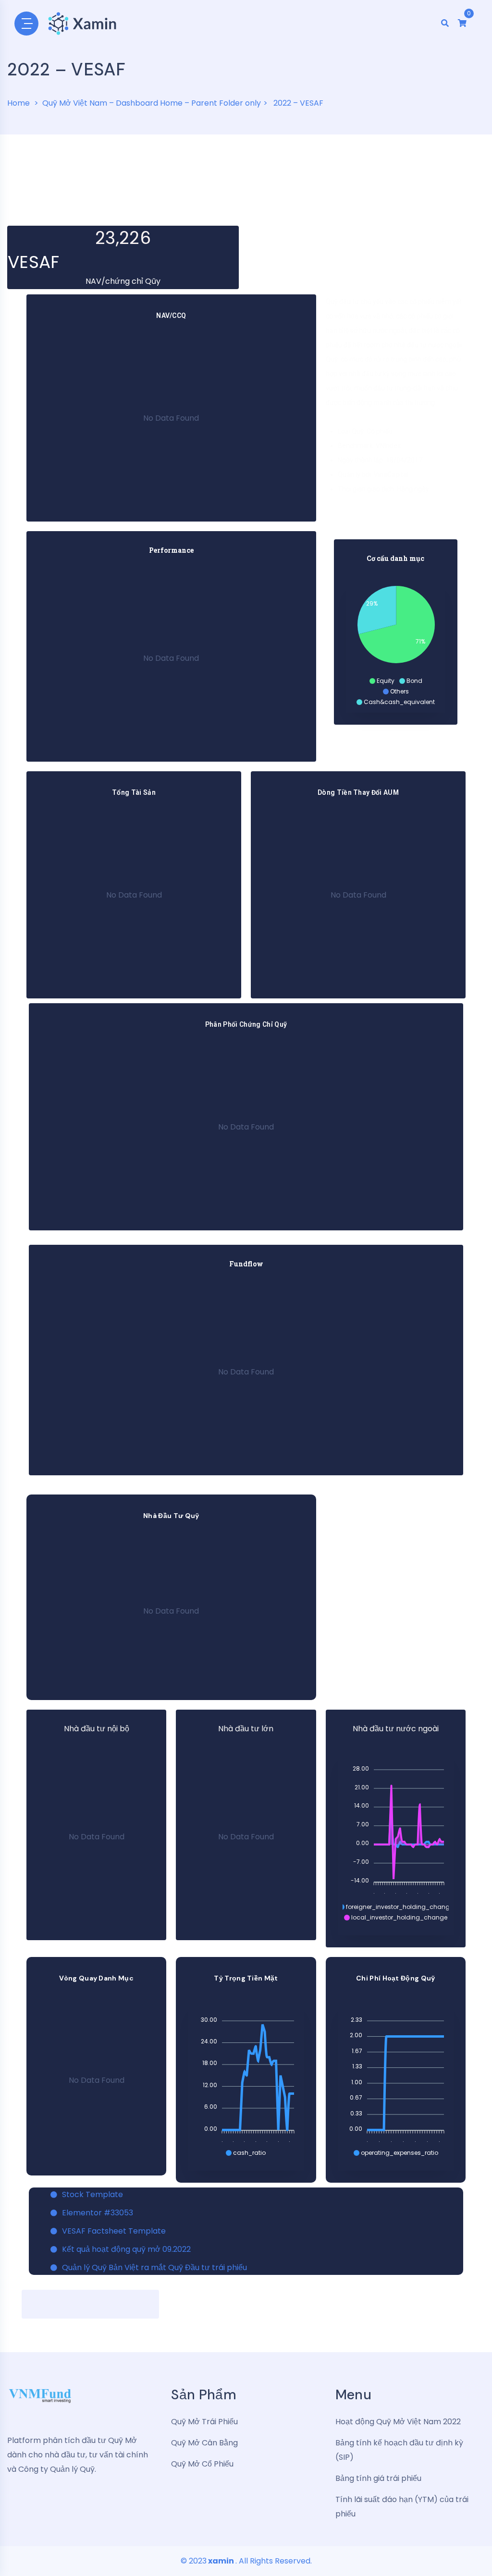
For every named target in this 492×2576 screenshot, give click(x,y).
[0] (462, 23)
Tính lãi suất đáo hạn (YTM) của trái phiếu (402, 2507)
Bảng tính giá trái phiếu (378, 2478)
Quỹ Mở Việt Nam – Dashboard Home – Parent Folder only (152, 103)
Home (18, 103)
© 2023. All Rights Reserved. (246, 2561)
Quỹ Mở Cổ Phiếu (202, 2464)
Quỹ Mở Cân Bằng (204, 2443)
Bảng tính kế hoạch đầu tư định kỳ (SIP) (399, 2450)
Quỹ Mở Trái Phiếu (204, 2422)
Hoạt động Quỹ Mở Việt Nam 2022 (398, 2422)
